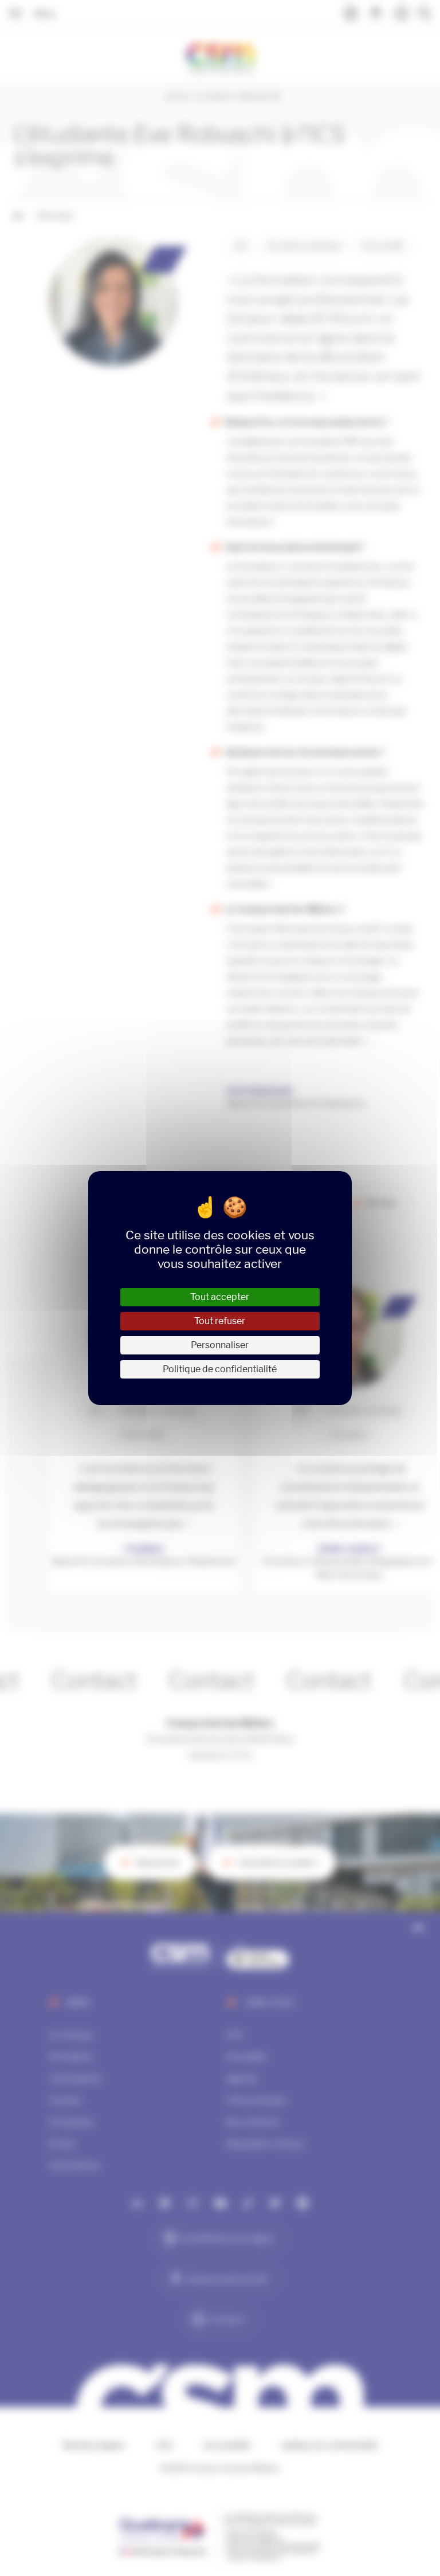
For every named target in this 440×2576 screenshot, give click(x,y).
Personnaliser (220, 1345)
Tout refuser (220, 1321)
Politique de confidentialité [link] (220, 1369)
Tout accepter (220, 1297)
